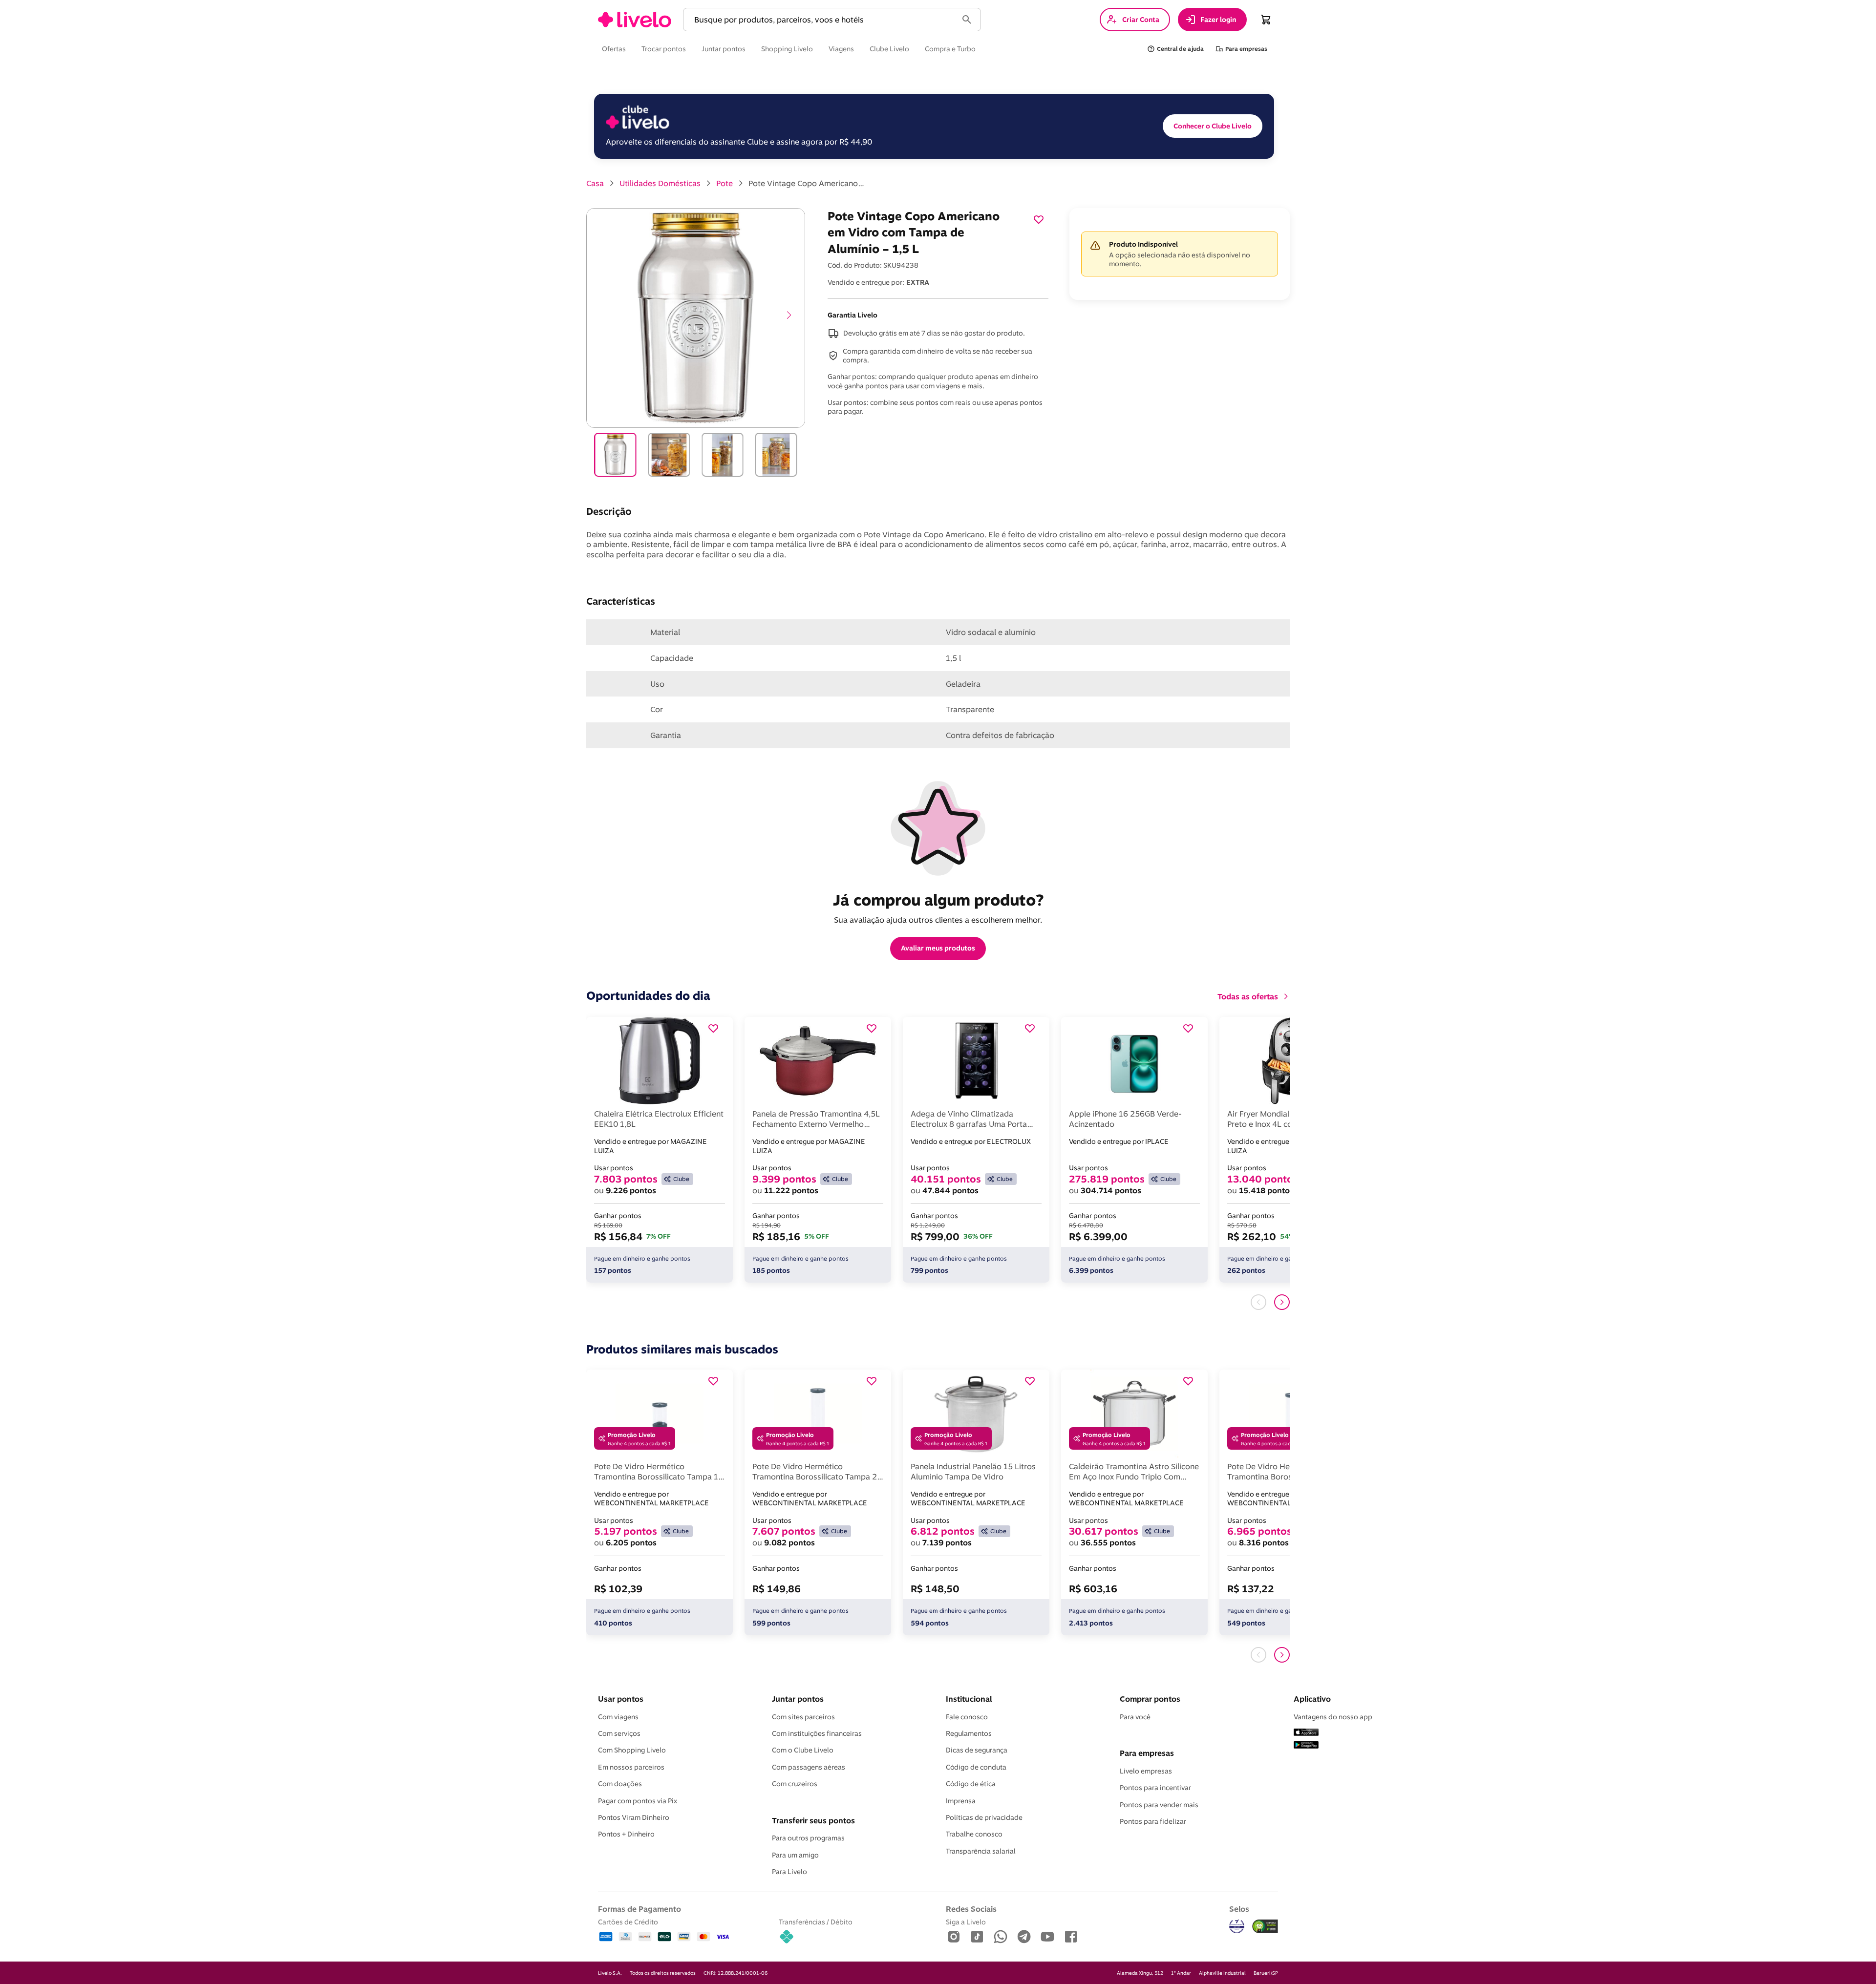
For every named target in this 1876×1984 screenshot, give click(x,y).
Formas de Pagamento (640, 1909)
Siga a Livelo (966, 1922)
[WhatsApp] (1001, 1937)
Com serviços (619, 1733)
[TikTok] (977, 1937)
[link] (635, 20)
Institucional (969, 1699)
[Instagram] (954, 1937)
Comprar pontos (1150, 1699)
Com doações (620, 1784)
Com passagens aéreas (809, 1767)
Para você (1135, 1717)
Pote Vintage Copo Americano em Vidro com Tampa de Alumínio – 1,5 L (807, 183)
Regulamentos (969, 1733)
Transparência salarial (981, 1851)
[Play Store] (1306, 1746)
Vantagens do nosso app (1333, 1717)
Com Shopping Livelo (632, 1750)
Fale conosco (967, 1717)
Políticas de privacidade (984, 1817)
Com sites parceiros (803, 1717)
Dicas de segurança (977, 1750)
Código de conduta (976, 1767)
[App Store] (1306, 1733)
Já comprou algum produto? (938, 900)
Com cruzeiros (795, 1784)
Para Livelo (789, 1872)
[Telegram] (1024, 1937)
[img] (1265, 1926)
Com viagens (618, 1717)
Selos (1239, 1909)
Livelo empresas (1146, 1771)
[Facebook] (1071, 1937)
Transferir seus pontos (813, 1820)
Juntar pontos (798, 1699)
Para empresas (1147, 1753)
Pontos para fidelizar (1153, 1821)
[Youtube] (1047, 1937)
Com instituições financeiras (817, 1733)
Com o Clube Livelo (803, 1750)
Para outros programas (808, 1838)
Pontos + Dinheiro (626, 1834)
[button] (822, 20)
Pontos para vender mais (1159, 1805)
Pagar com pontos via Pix (638, 1801)
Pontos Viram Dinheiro (634, 1817)
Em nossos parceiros (631, 1767)
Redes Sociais (971, 1909)
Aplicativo (1312, 1699)
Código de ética (971, 1784)
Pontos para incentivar (1155, 1788)
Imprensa (961, 1801)
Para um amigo (795, 1855)
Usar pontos (621, 1699)
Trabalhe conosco (974, 1834)
